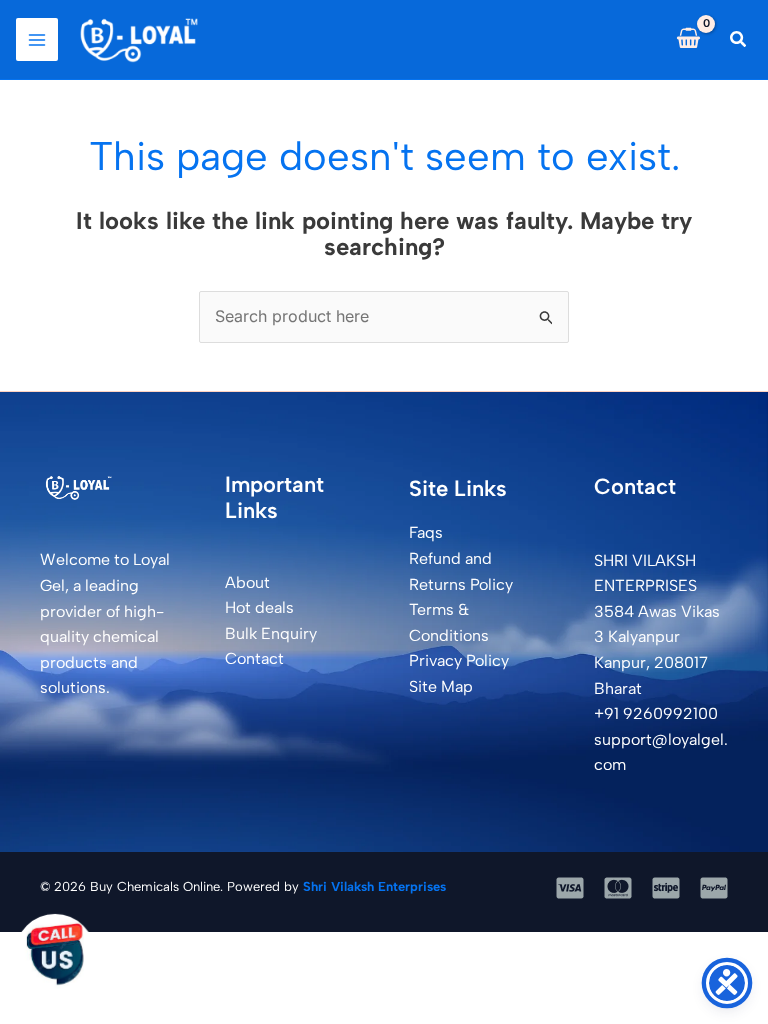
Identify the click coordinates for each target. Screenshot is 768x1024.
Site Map (441, 686)
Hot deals (259, 607)
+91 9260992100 (656, 713)
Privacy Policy (459, 660)
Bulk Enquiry (271, 633)
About (247, 582)
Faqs (426, 532)
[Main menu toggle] (37, 39)
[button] (739, 40)
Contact (254, 658)
